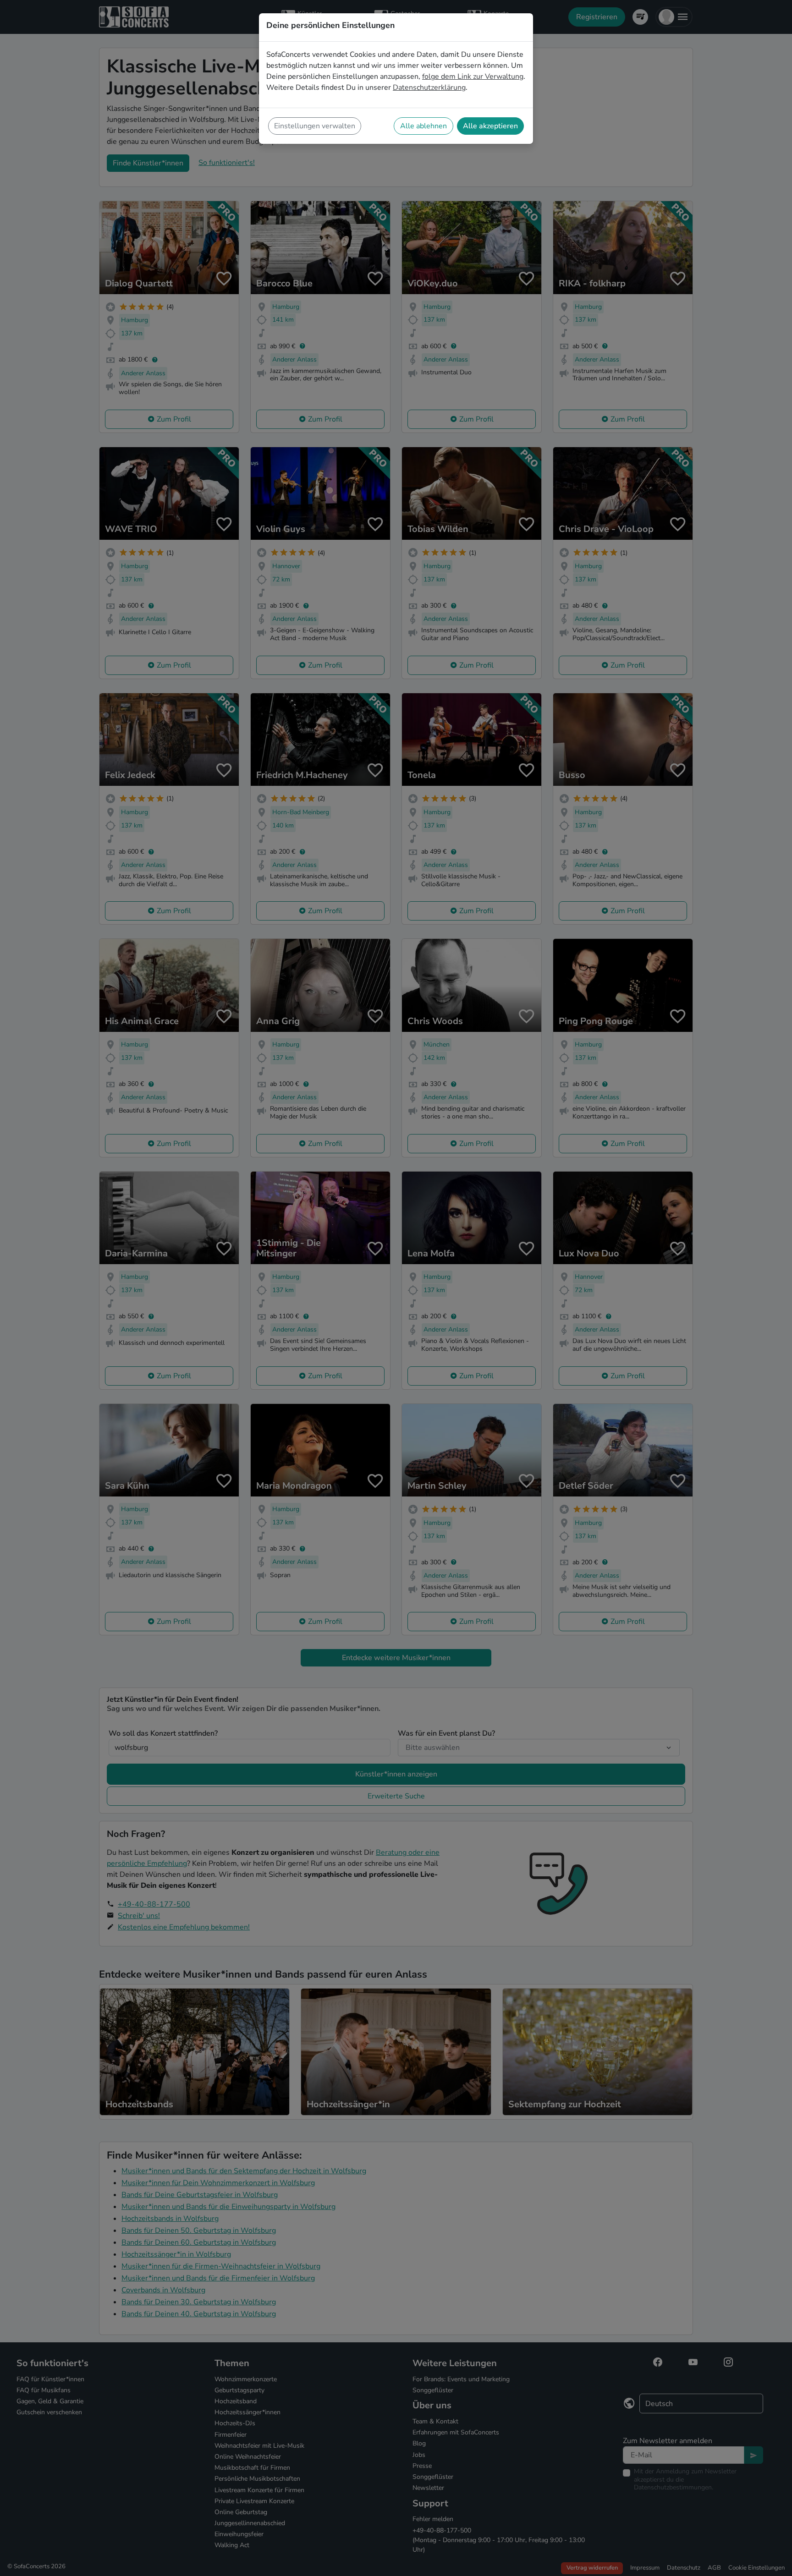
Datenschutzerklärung (429, 88)
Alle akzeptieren (490, 126)
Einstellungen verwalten (315, 126)
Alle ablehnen (423, 126)
